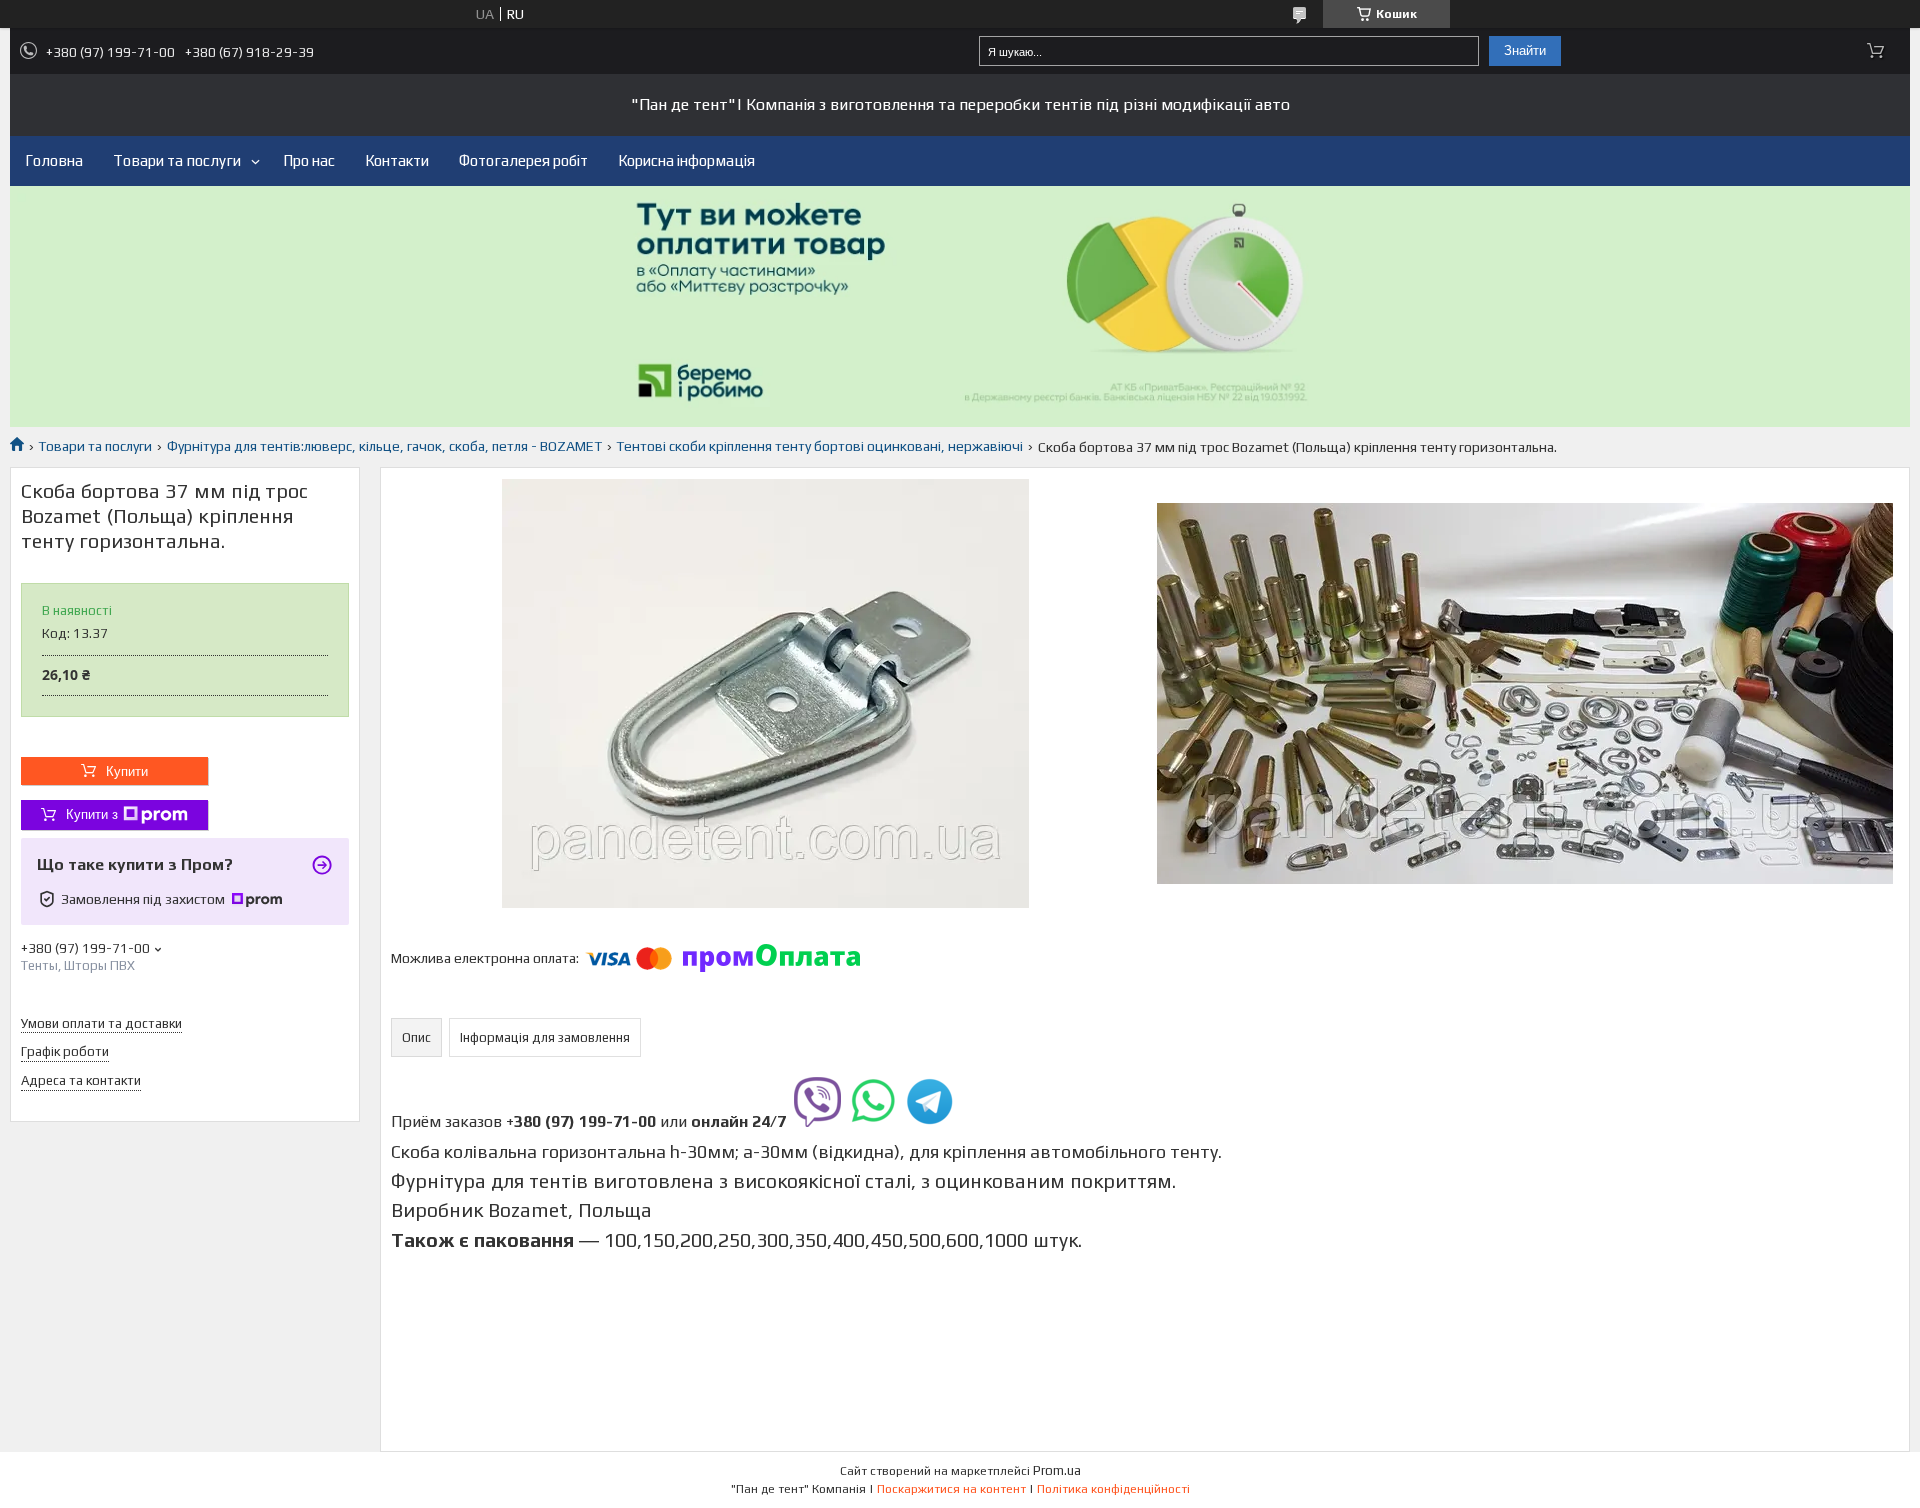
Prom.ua (1057, 1470)
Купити (127, 771)
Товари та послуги (177, 160)
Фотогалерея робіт (523, 160)
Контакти (397, 160)
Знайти (1525, 50)
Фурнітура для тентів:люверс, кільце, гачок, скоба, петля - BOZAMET (384, 446)
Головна (54, 160)
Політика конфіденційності (1113, 1489)
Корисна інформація (686, 160)
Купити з (92, 814)
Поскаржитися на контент (951, 1489)
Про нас (309, 160)
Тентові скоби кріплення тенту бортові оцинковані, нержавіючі (819, 446)
